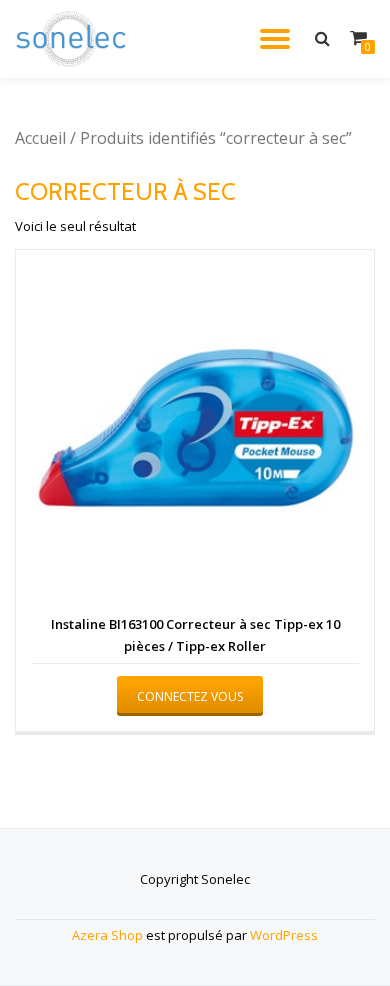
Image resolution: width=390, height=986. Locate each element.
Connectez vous (190, 696)
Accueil (40, 138)
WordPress (284, 935)
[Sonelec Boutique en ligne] (74, 39)
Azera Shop (107, 935)
